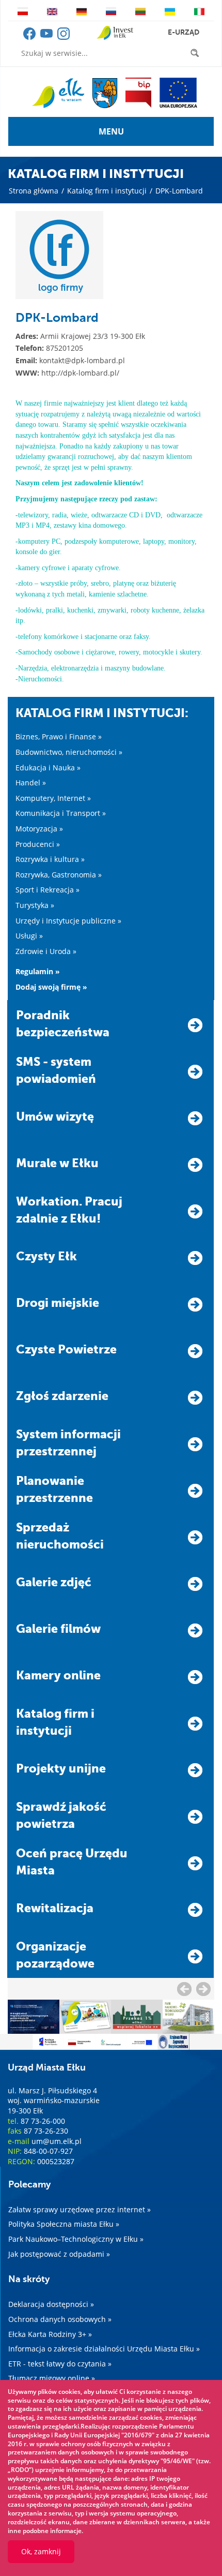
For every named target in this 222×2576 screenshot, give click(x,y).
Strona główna (34, 191)
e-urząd (184, 32)
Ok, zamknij (41, 2551)
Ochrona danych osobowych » (60, 2319)
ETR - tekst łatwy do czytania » (60, 2364)
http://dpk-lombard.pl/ (80, 373)
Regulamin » (38, 971)
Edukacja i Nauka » (48, 768)
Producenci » (38, 844)
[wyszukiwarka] (197, 53)
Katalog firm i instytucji (107, 191)
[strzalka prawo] (184, 1989)
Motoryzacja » (39, 829)
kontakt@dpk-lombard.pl (82, 360)
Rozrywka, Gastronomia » (59, 875)
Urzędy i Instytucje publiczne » (68, 921)
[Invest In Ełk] (115, 33)
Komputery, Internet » (53, 798)
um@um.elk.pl (57, 2141)
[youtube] (47, 37)
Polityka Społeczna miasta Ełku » (64, 2224)
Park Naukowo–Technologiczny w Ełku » (76, 2239)
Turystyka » (35, 905)
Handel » (31, 783)
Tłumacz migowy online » (52, 2378)
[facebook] (30, 37)
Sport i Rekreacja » (47, 890)
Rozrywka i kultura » (50, 859)
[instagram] (64, 37)
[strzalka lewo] (203, 1989)
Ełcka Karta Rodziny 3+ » (50, 2334)
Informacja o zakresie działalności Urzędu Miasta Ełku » (104, 2349)
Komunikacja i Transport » (61, 813)
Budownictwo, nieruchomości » (69, 752)
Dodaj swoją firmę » (51, 987)
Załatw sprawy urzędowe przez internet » (80, 2209)
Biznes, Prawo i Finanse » (59, 736)
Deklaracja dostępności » (51, 2304)
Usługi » (29, 936)
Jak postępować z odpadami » (59, 2254)
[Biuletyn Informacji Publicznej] (138, 93)
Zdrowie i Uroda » (46, 951)
